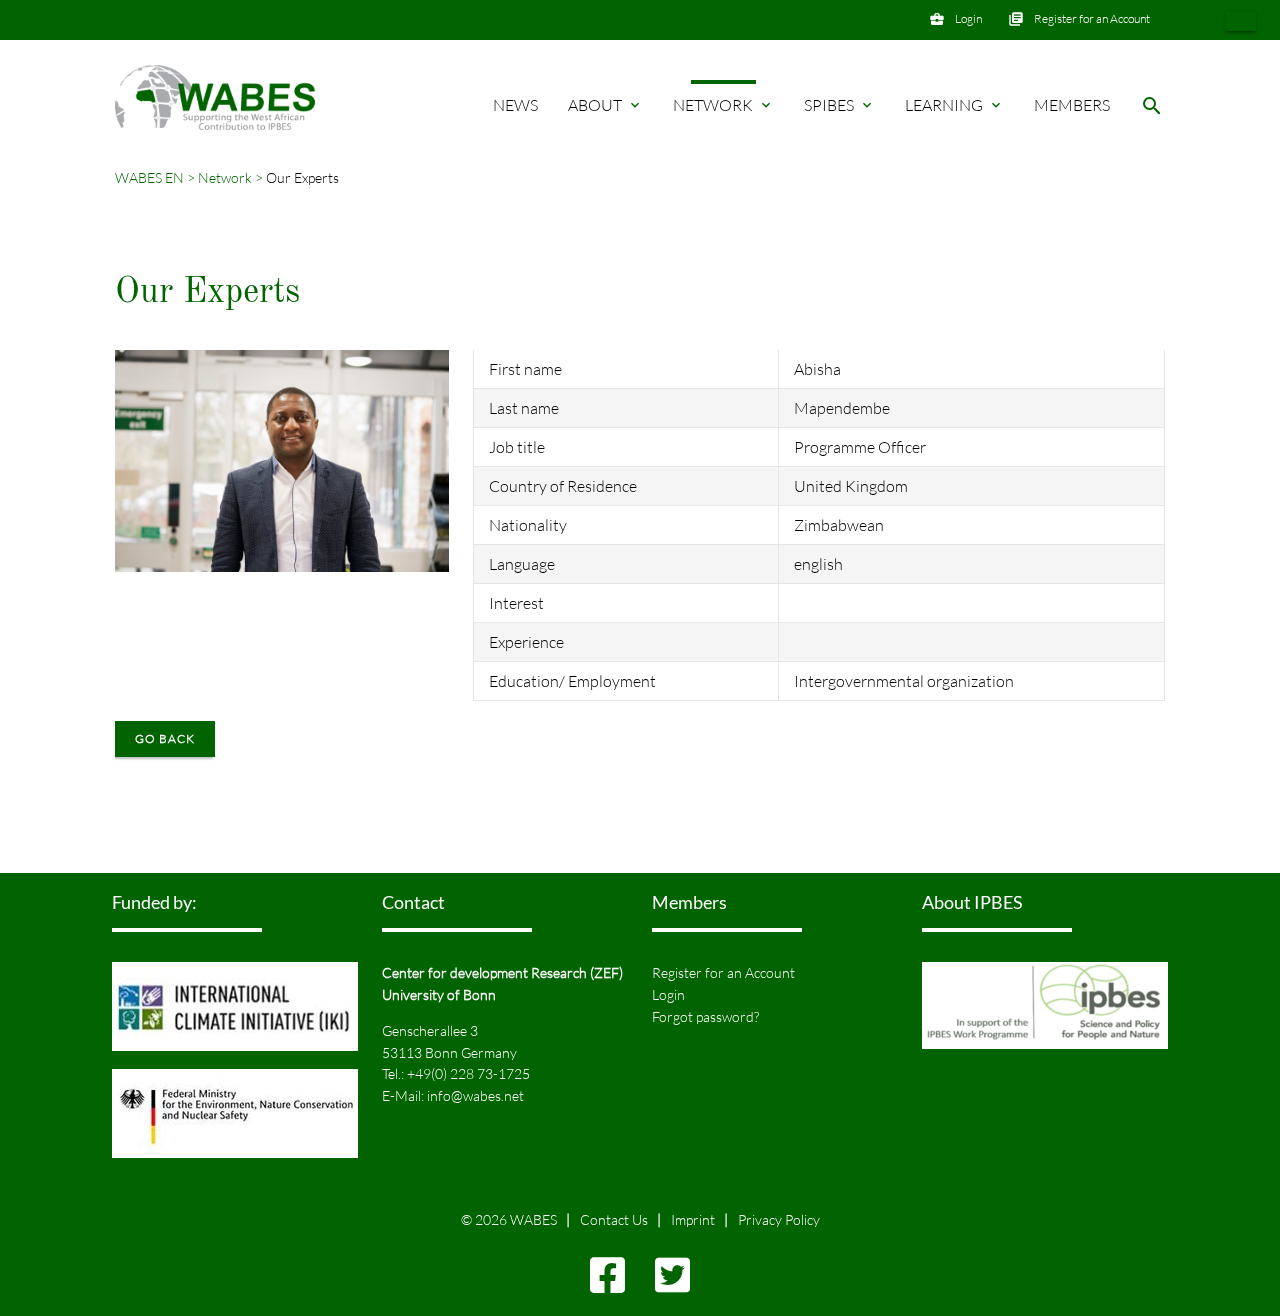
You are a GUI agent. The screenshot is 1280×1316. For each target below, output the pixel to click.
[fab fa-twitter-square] (672, 1284)
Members (1072, 105)
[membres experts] (1241, 21)
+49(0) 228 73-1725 (468, 1073)
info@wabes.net (475, 1095)
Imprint (693, 1219)
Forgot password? (705, 1016)
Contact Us (614, 1219)
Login (968, 18)
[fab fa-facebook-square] (607, 1284)
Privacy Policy (779, 1219)
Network (723, 105)
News (515, 105)
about (605, 105)
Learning (954, 105)
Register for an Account (1092, 18)
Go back (165, 738)
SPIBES (839, 105)
